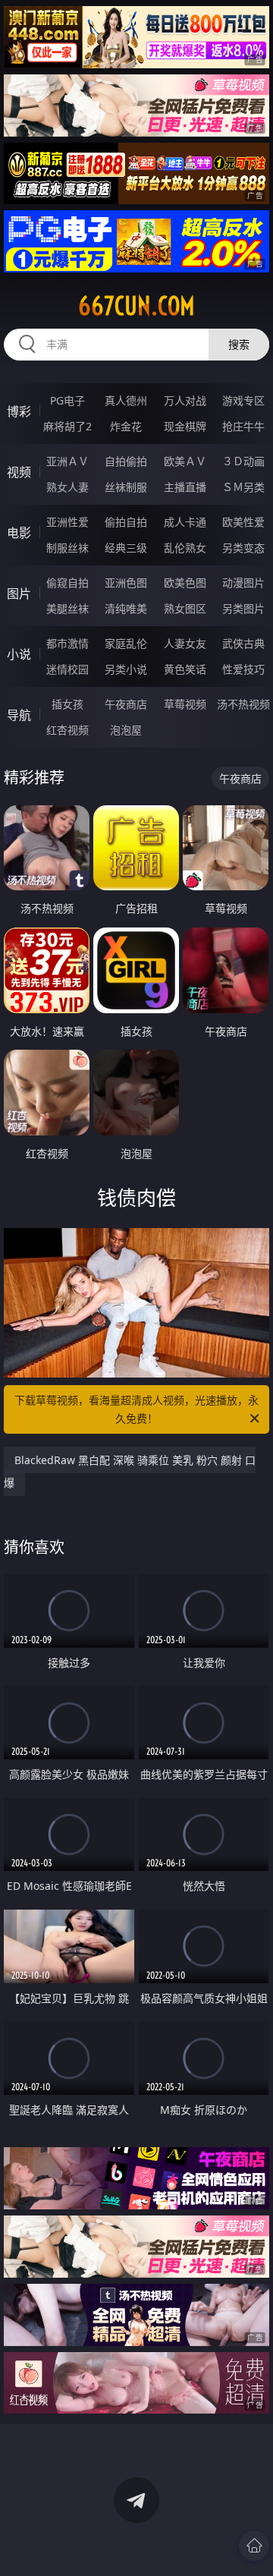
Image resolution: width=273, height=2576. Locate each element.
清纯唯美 (126, 608)
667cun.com (136, 306)
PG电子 (67, 400)
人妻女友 (185, 643)
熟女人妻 (67, 487)
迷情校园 (67, 669)
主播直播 (185, 487)
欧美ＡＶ (185, 461)
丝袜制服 (126, 487)
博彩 (19, 411)
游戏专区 (243, 400)
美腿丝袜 (67, 608)
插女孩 (67, 704)
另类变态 (243, 548)
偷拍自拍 (126, 522)
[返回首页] (254, 2546)
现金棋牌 (185, 426)
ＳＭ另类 (243, 487)
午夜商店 (126, 704)
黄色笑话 (185, 669)
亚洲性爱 (67, 522)
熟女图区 (185, 608)
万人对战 (185, 400)
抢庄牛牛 (243, 426)
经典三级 (126, 548)
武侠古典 (243, 643)
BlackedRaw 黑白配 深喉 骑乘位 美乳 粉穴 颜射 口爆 (130, 1471)
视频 (19, 472)
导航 (19, 715)
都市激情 (67, 643)
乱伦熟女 (185, 548)
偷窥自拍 (67, 583)
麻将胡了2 (67, 426)
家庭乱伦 (126, 643)
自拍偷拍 (126, 461)
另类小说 (126, 669)
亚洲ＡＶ (67, 461)
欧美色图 (185, 583)
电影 (19, 533)
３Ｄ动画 (243, 461)
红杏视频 (67, 730)
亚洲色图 (126, 583)
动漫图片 (243, 583)
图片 (19, 594)
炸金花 (126, 426)
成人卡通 (185, 522)
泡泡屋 (126, 730)
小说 (19, 654)
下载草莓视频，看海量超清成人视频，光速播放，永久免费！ (136, 1409)
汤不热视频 (243, 704)
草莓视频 (185, 704)
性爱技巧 (243, 669)
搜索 (239, 344)
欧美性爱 (243, 522)
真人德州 (126, 400)
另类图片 (243, 608)
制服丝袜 (67, 548)
